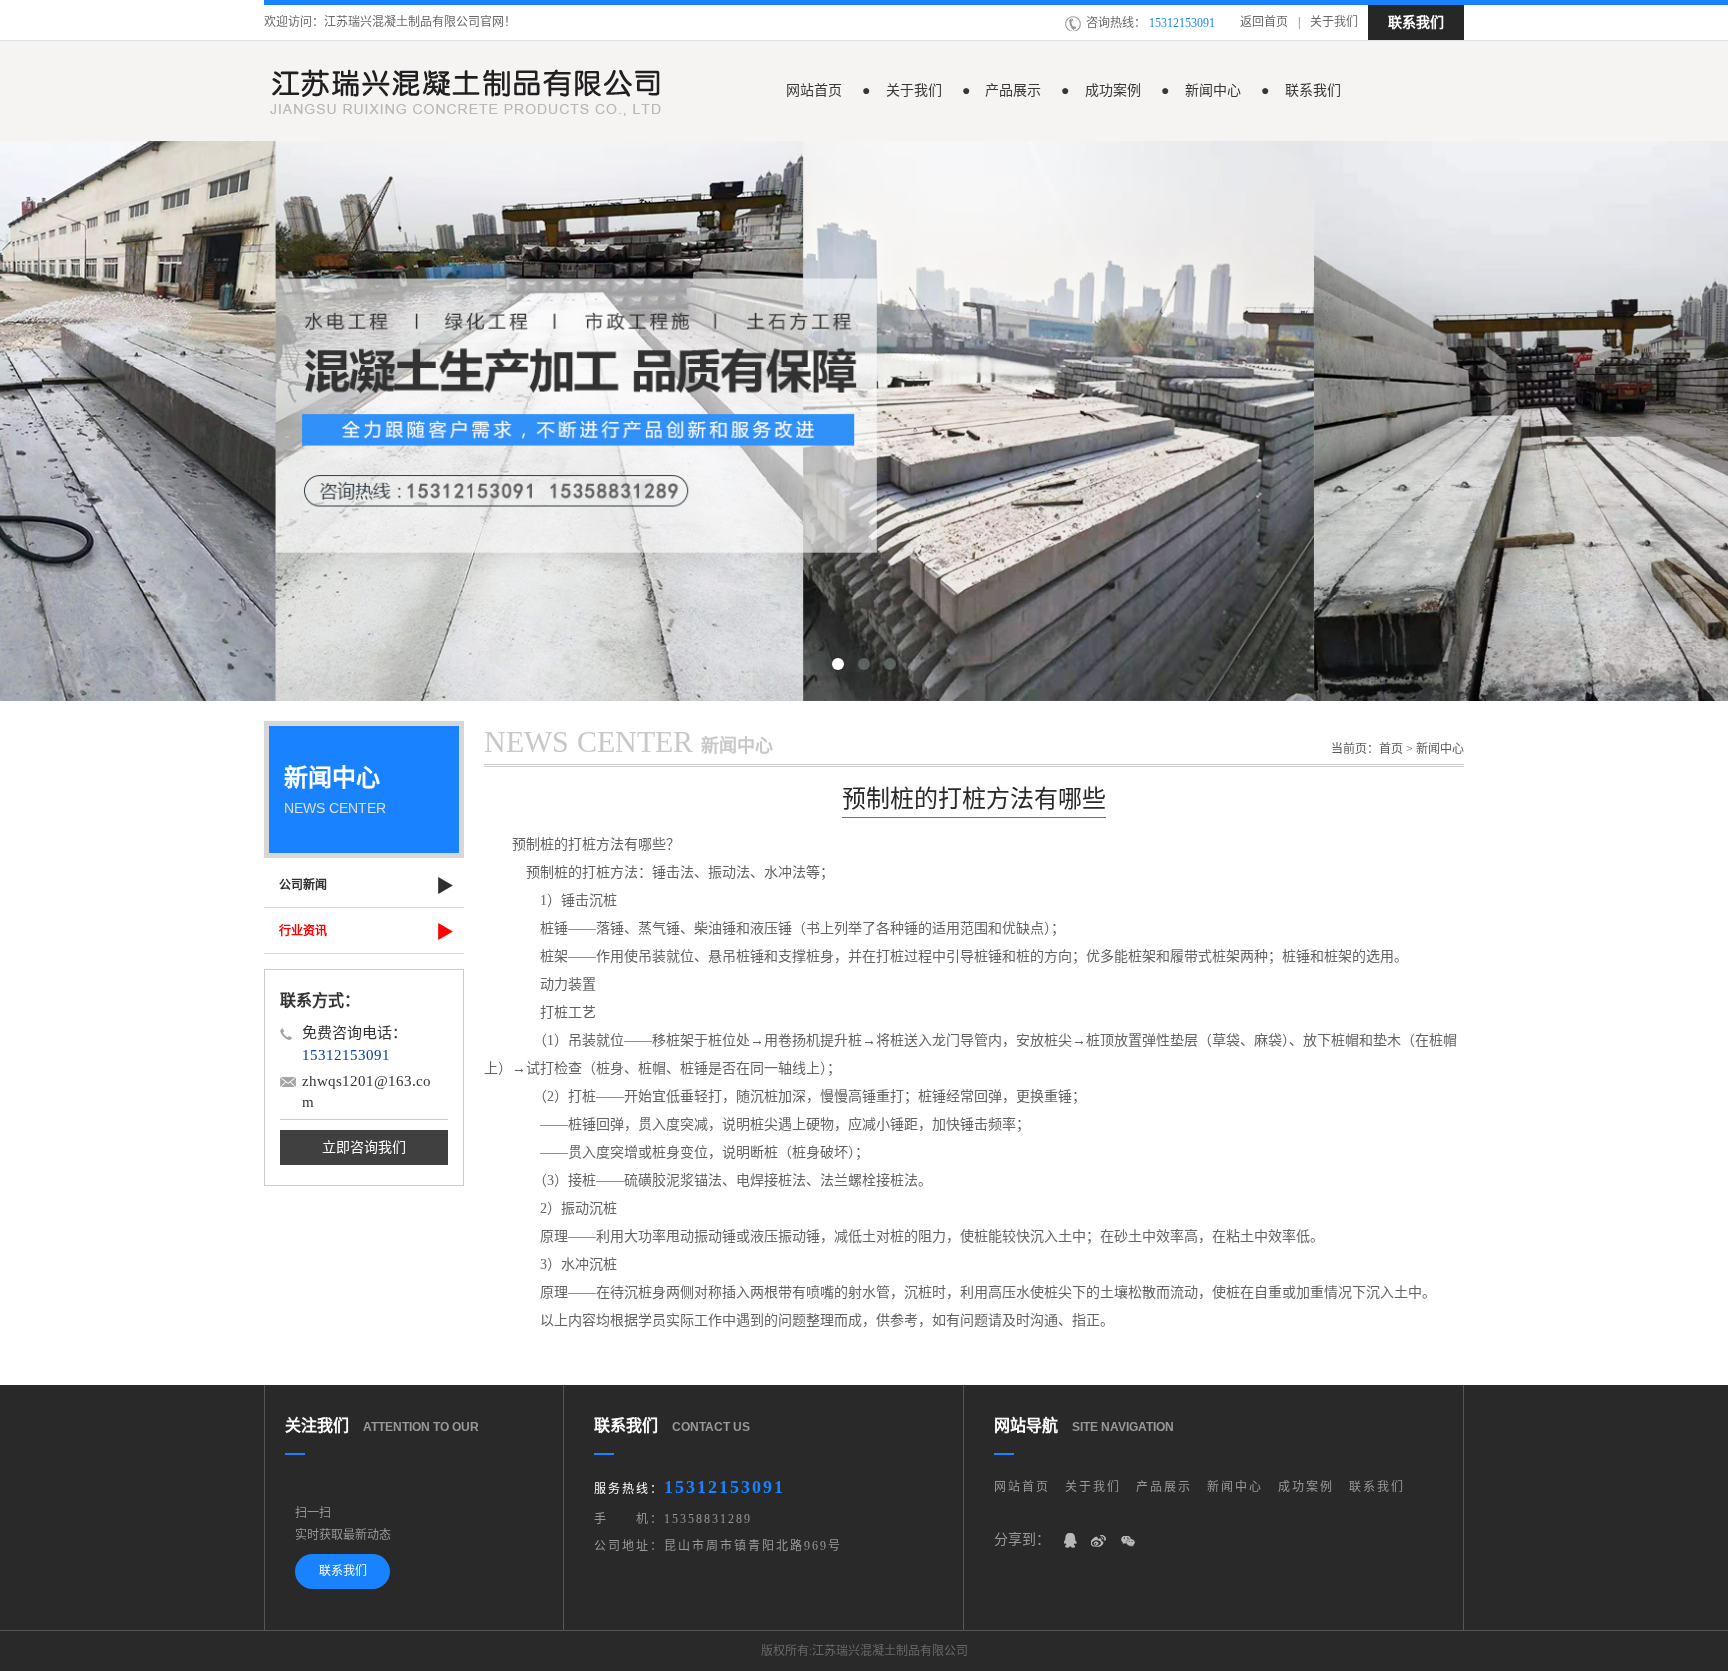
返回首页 (1264, 22)
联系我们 (1416, 22)
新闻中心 (1224, 90)
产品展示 (1024, 90)
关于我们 (1334, 22)
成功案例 (1124, 90)
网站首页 (825, 90)
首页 (1391, 749)
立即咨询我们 (364, 1147)
